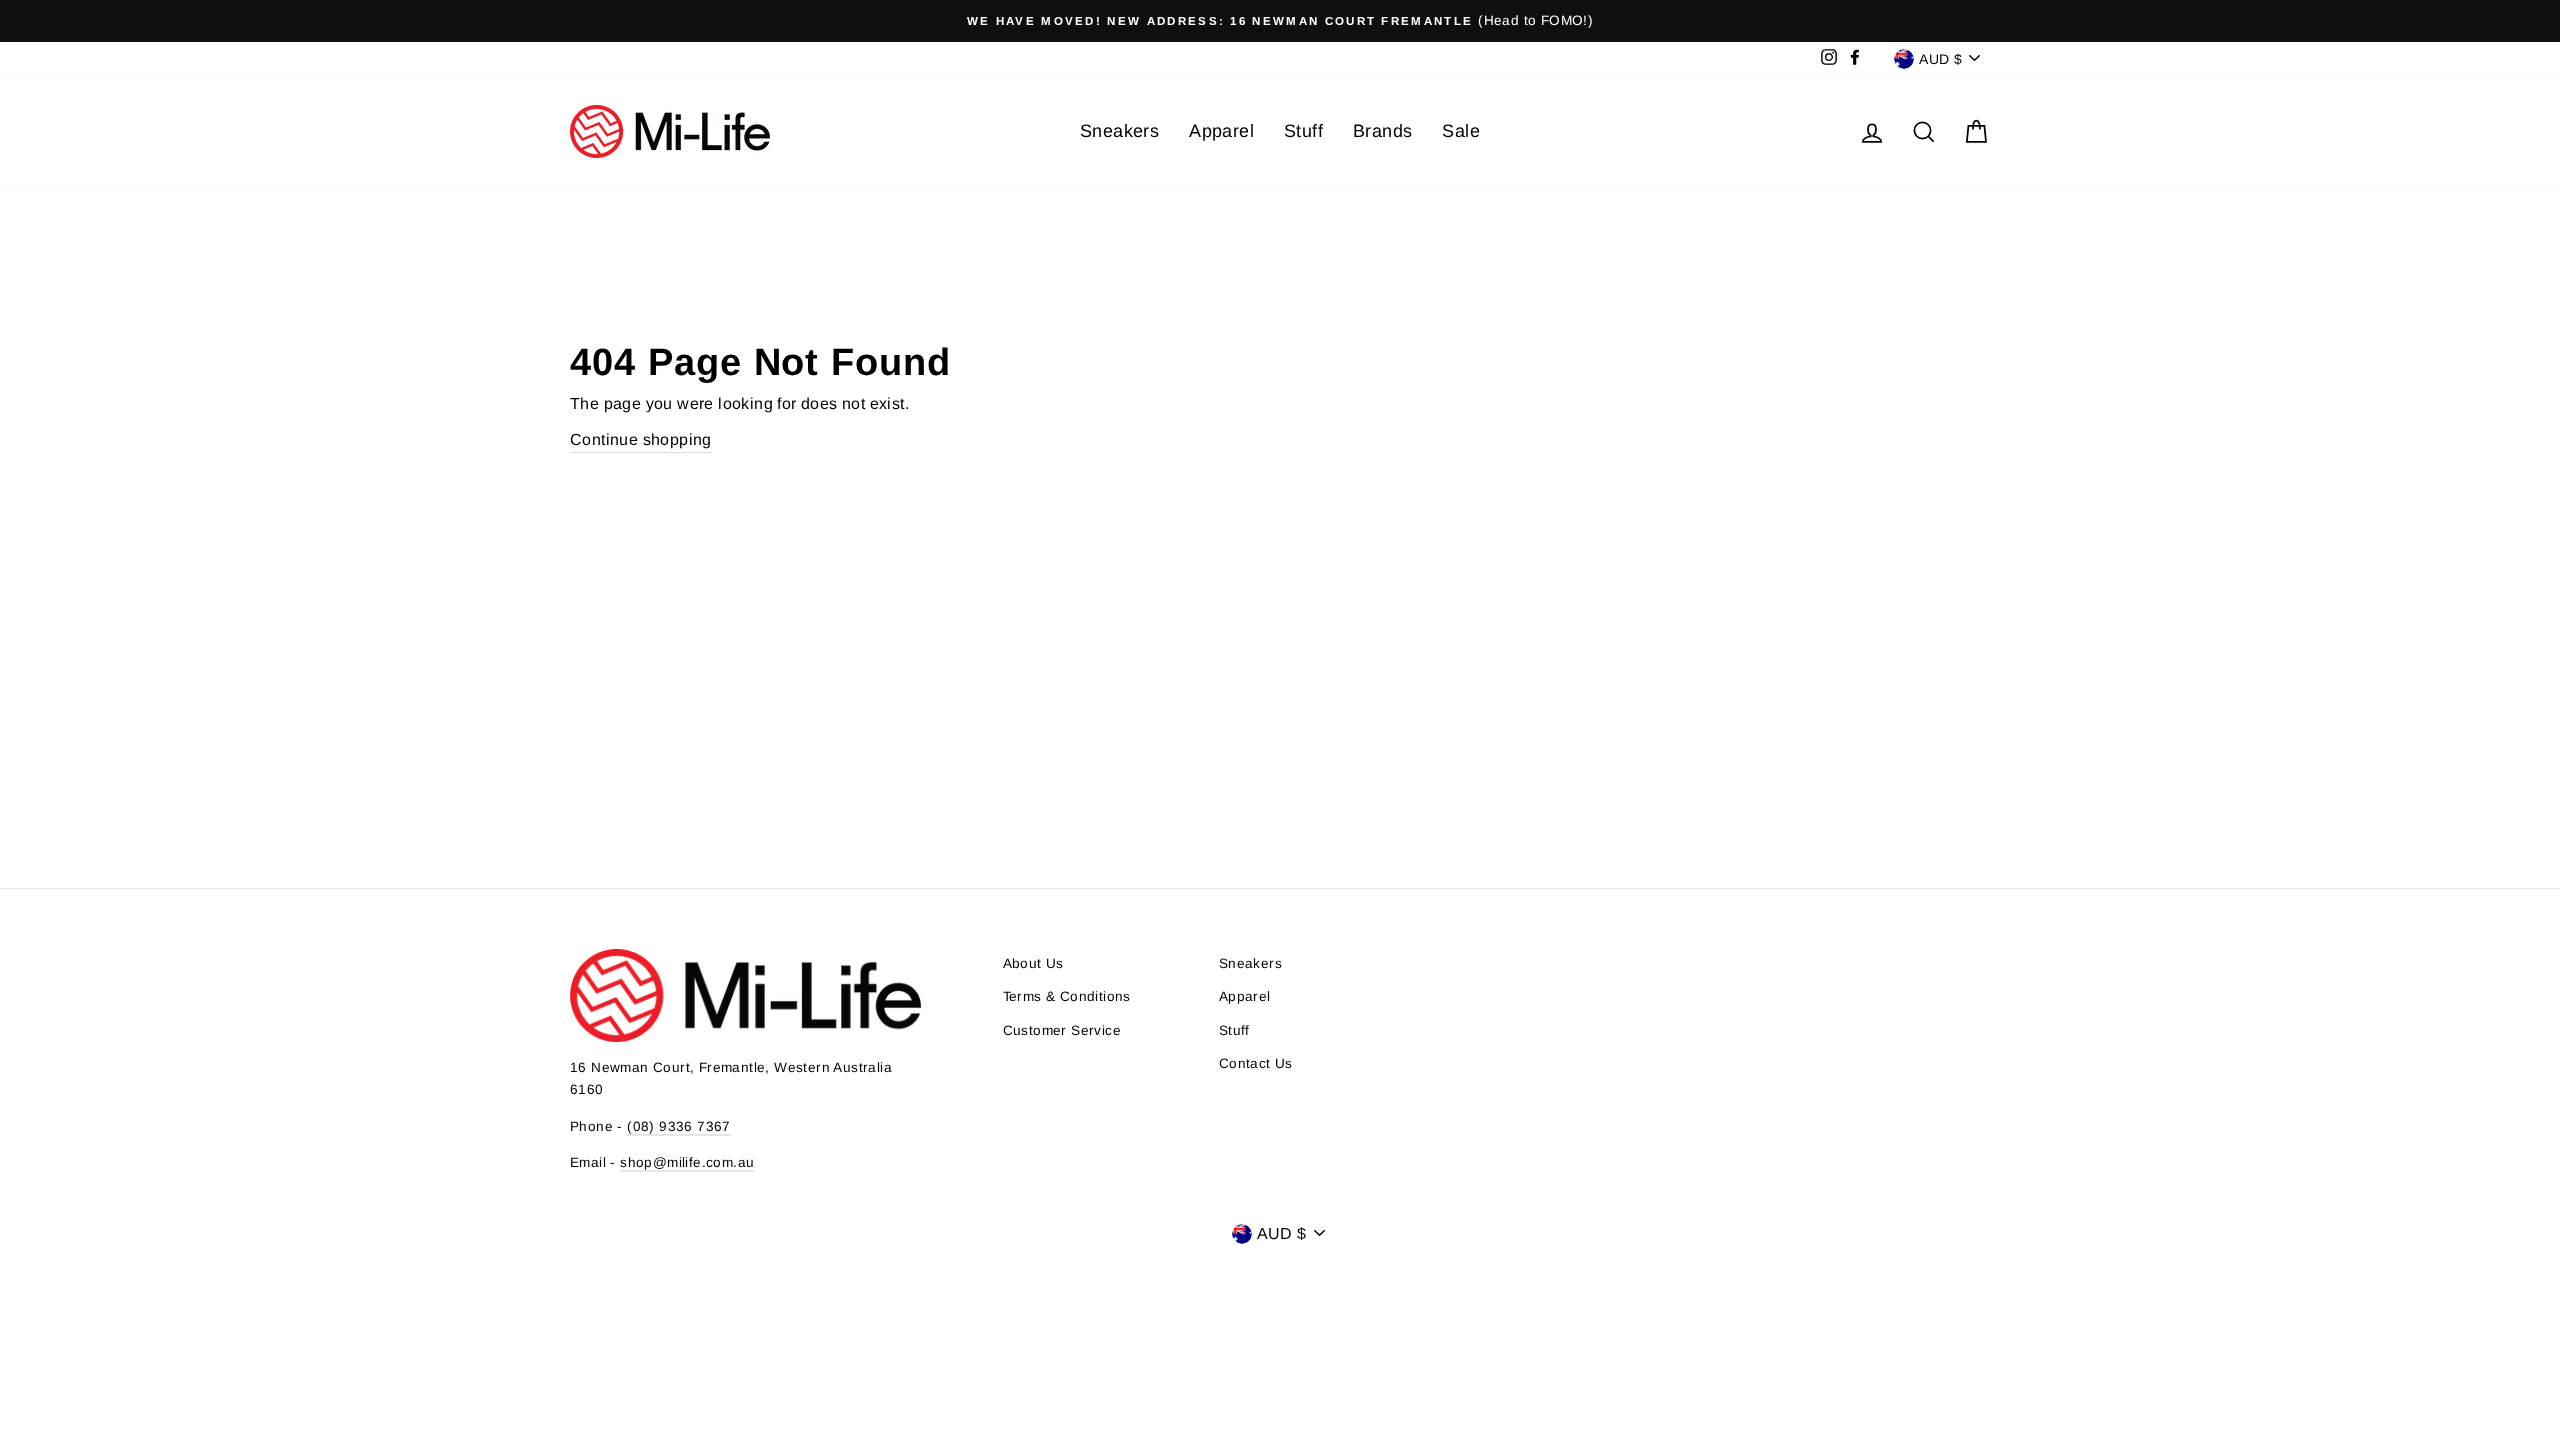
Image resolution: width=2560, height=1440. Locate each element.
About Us (1033, 963)
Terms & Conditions (1067, 996)
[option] (1280, 21)
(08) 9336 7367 (679, 1126)
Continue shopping (641, 439)
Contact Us (1256, 1063)
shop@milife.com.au (687, 1162)
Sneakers (1119, 131)
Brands (1382, 131)
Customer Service (1062, 1030)
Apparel (1221, 131)
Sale (1461, 131)
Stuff (1303, 131)
